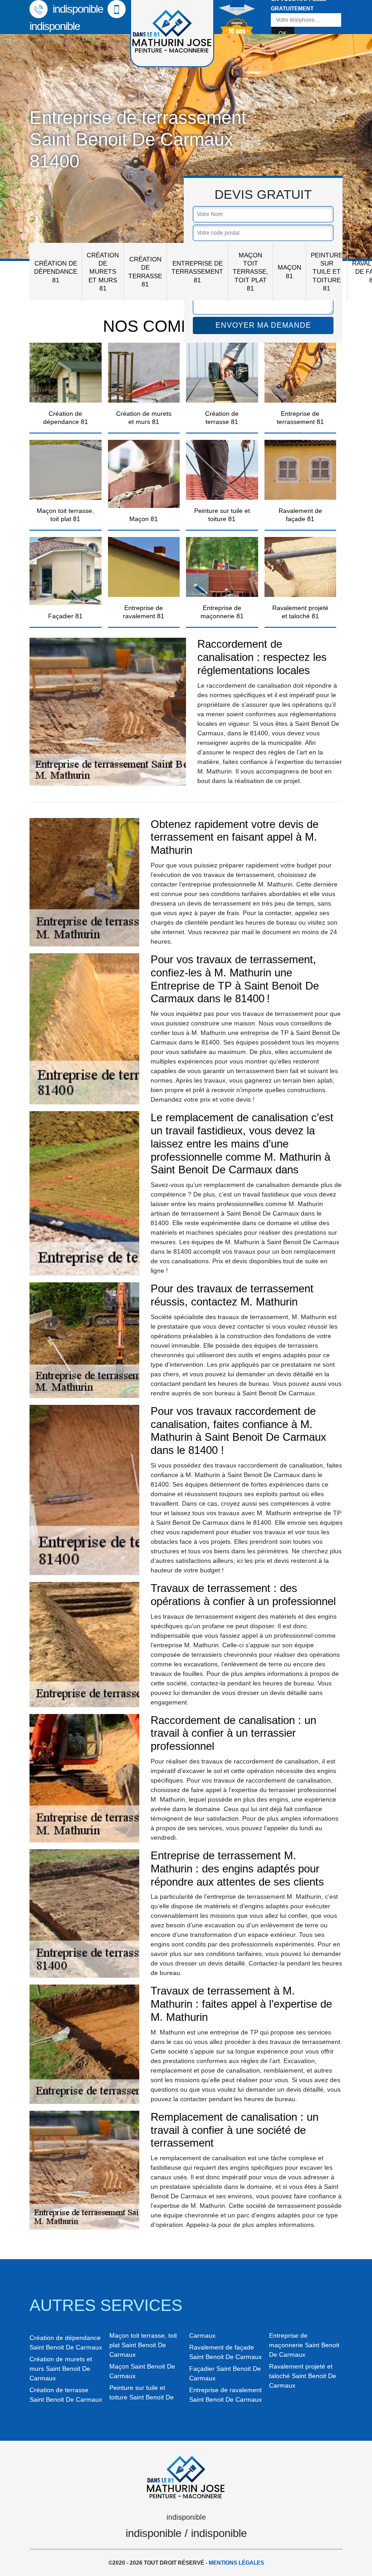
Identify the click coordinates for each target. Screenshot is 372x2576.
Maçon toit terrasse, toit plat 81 (250, 272)
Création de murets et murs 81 (103, 272)
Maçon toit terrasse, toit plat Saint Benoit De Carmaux (143, 2345)
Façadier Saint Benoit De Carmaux (225, 2373)
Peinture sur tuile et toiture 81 (327, 272)
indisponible (76, 9)
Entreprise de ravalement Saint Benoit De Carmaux (225, 2395)
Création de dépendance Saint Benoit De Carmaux (66, 2342)
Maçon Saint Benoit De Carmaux (142, 2371)
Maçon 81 (289, 271)
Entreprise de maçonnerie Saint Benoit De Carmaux (304, 2345)
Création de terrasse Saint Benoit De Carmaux (66, 2395)
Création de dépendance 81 (56, 271)
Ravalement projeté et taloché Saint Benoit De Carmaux (303, 2376)
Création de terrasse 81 (145, 272)
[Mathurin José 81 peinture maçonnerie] (186, 2476)
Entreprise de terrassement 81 (197, 271)
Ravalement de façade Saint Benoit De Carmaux (225, 2352)
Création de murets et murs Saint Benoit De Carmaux (61, 2369)
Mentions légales (236, 2563)
